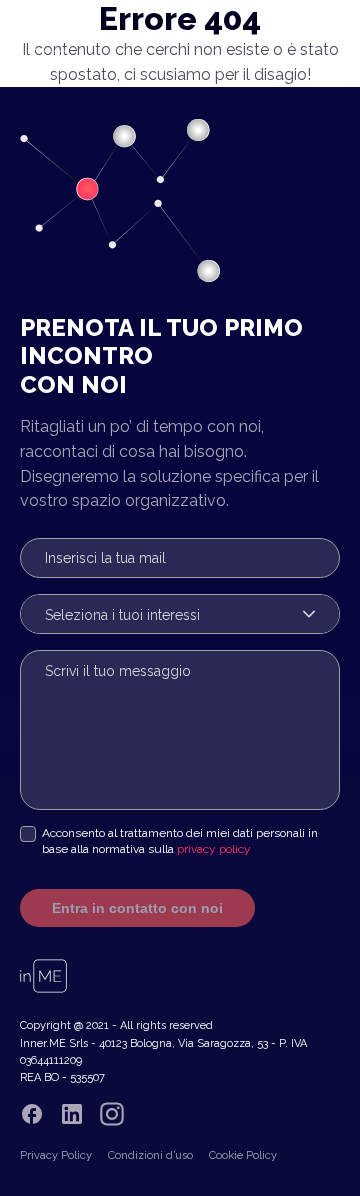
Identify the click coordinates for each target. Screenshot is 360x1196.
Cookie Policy (243, 1155)
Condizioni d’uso (150, 1155)
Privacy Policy (56, 1155)
